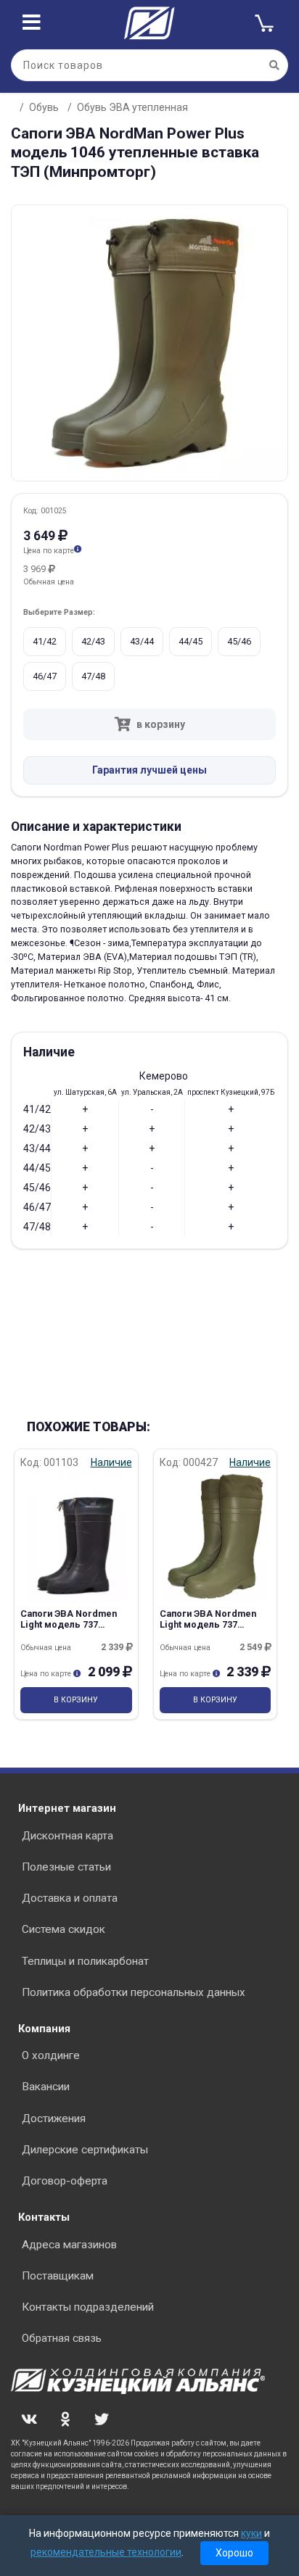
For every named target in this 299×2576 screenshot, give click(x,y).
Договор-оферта (65, 2181)
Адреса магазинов (69, 2245)
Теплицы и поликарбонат (85, 1961)
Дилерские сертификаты (85, 2150)
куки (251, 2533)
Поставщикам (58, 2276)
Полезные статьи (66, 1867)
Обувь (44, 107)
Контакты (44, 2217)
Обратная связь (62, 2338)
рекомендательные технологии (106, 2552)
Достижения (54, 2119)
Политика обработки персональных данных (134, 1992)
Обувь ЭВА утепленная (132, 107)
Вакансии (46, 2087)
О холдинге (51, 2055)
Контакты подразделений (88, 2307)
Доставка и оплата (70, 1898)
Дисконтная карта (67, 1836)
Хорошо (234, 2553)
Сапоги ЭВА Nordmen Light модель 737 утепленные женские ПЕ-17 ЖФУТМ (69, 1631)
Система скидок (64, 1929)
